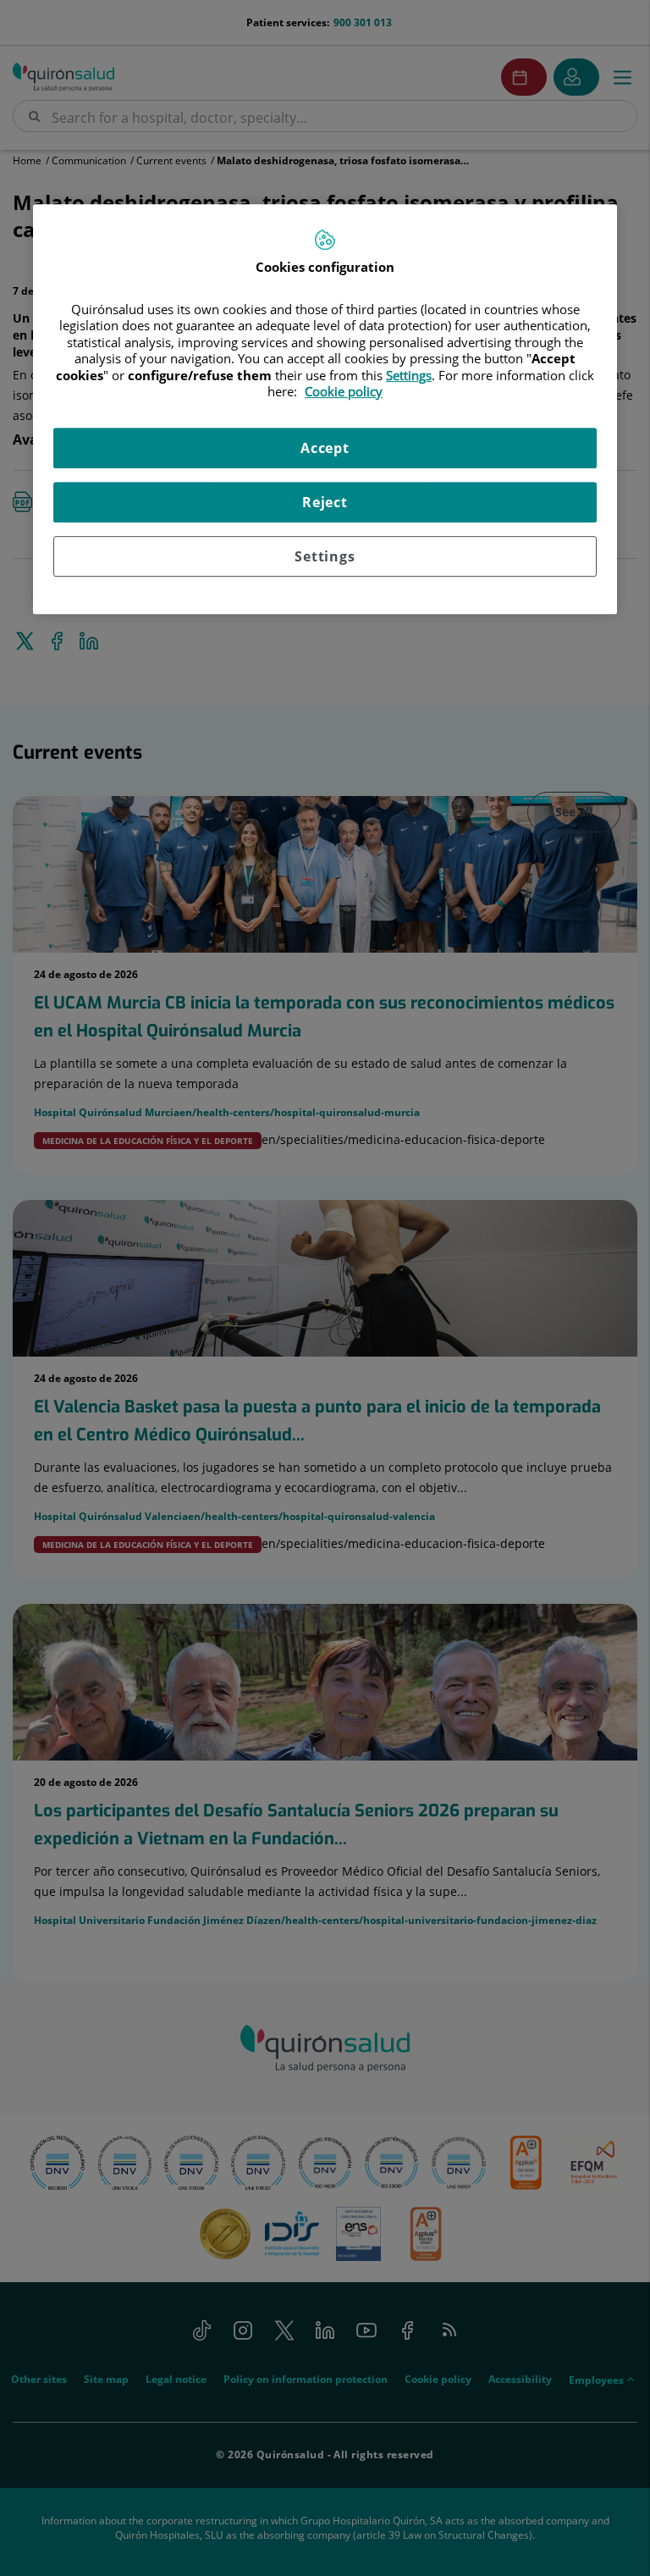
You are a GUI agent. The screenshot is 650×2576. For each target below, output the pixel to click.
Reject (325, 502)
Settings (325, 556)
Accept (325, 448)
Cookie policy (344, 391)
